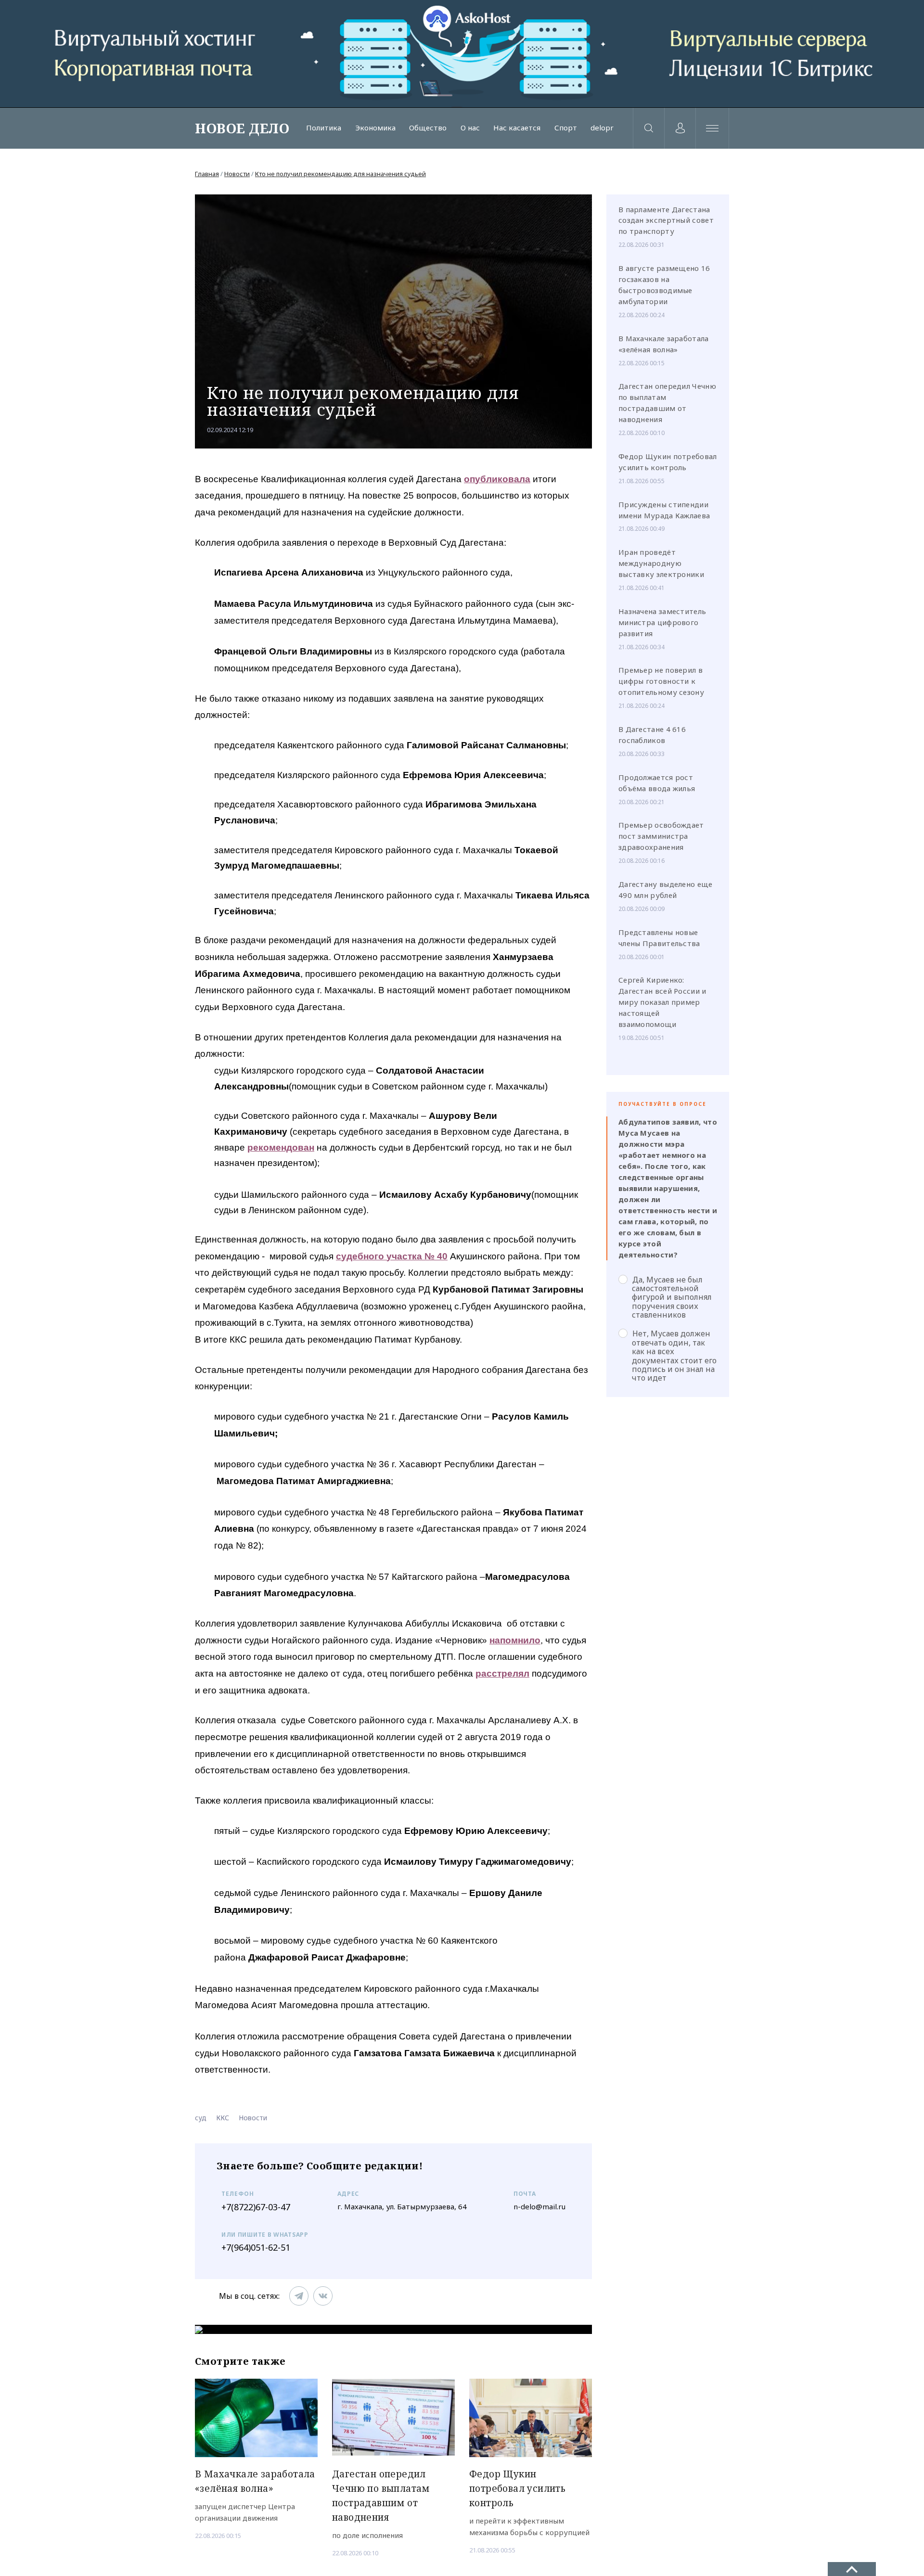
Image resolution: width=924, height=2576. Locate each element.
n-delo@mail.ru (539, 2206)
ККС (223, 2118)
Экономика (375, 128)
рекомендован (281, 1147)
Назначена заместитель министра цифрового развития (662, 622)
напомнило (515, 1640)
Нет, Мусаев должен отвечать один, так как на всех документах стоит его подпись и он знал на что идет (674, 1355)
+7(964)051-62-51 (256, 2247)
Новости (237, 174)
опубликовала (497, 479)
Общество (428, 128)
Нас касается (517, 128)
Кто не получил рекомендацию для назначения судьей (340, 174)
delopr (602, 128)
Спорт (566, 128)
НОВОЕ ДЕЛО (242, 128)
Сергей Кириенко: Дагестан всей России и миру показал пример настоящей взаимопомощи (662, 1002)
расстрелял (502, 1673)
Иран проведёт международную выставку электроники (661, 563)
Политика (324, 128)
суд (201, 2118)
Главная (207, 174)
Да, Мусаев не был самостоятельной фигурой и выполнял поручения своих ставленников (672, 1297)
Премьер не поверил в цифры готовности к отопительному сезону (661, 681)
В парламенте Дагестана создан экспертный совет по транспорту (666, 220)
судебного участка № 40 (392, 1256)
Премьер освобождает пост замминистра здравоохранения (661, 836)
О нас (470, 128)
